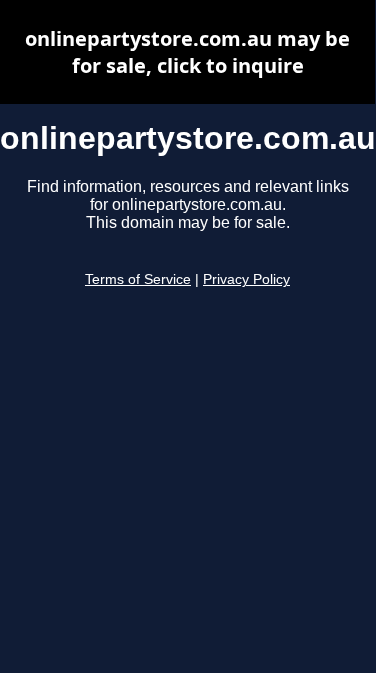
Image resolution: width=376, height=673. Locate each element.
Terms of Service (138, 279)
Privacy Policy (246, 279)
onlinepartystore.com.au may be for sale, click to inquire (187, 52)
